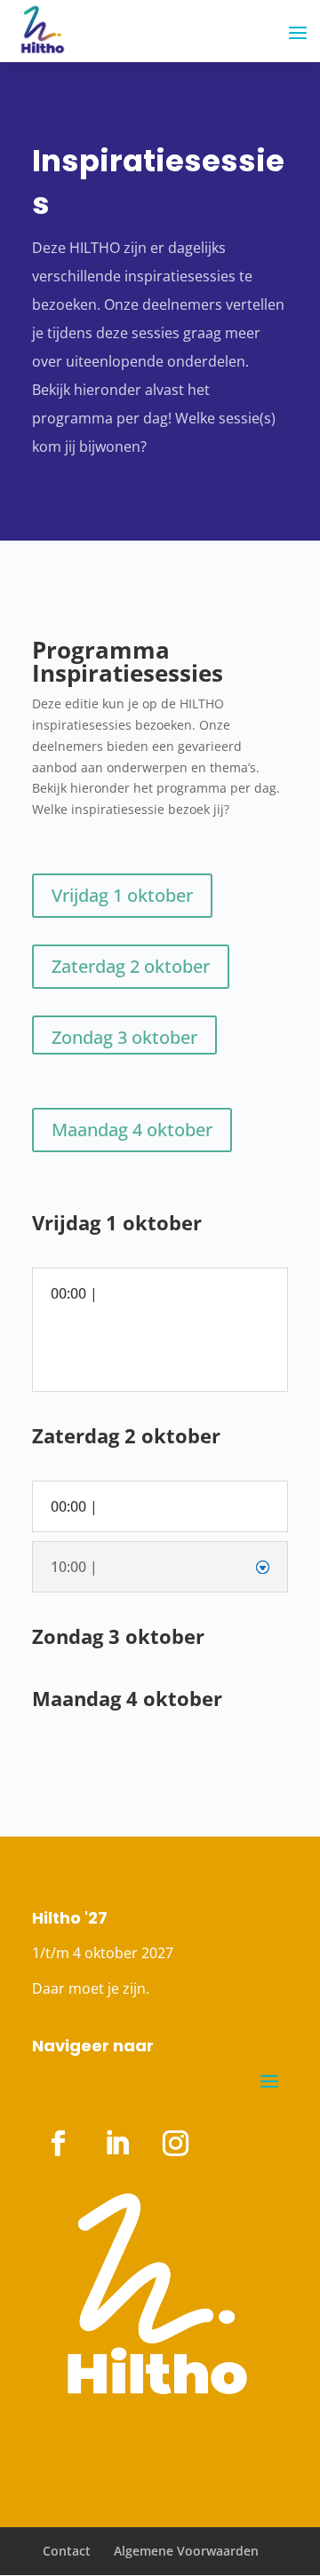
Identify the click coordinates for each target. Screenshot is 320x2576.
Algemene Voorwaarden (186, 2551)
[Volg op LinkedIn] (116, 2144)
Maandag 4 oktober (132, 1130)
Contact (67, 2551)
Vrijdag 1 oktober (122, 895)
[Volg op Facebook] (58, 2144)
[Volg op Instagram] (175, 2144)
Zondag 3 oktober (124, 1037)
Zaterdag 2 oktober (131, 966)
